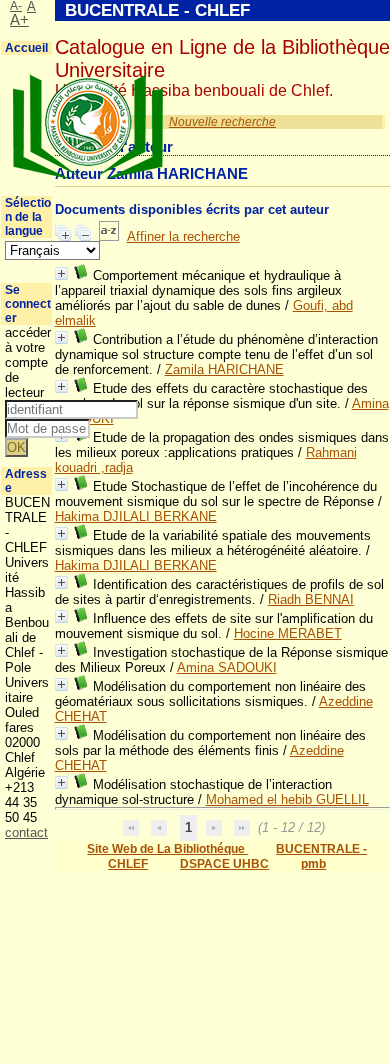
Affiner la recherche (183, 236)
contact (26, 832)
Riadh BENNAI (311, 599)
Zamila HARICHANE (224, 369)
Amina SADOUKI (227, 667)
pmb (313, 864)
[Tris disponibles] (109, 236)
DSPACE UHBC (224, 864)
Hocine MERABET (288, 633)
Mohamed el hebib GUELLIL (287, 799)
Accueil (26, 48)
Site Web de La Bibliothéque (167, 849)
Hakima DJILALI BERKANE (136, 516)
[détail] (61, 273)
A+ (19, 20)
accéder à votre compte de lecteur (28, 362)
